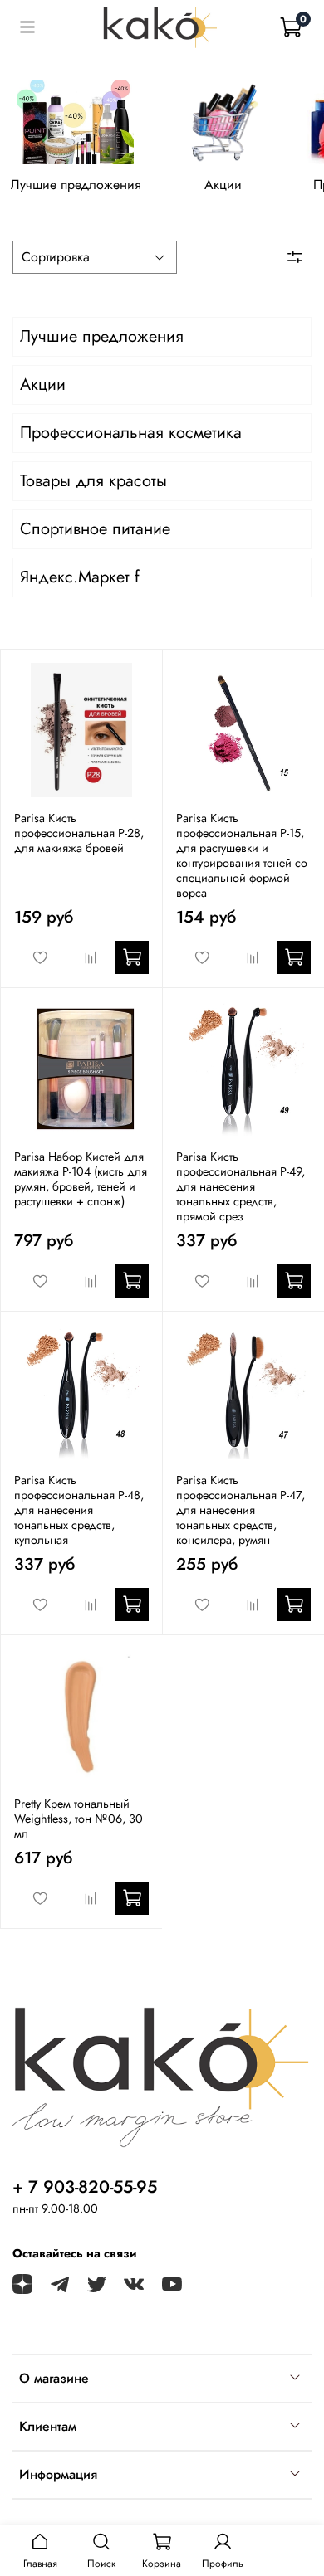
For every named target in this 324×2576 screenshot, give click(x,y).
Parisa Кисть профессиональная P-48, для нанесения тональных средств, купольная (79, 1510)
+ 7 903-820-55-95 (85, 2187)
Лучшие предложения (76, 185)
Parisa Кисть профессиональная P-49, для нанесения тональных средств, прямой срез (241, 1186)
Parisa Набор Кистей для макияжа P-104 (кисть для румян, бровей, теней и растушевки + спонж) (81, 1179)
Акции (223, 185)
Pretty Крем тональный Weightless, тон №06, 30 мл (79, 1819)
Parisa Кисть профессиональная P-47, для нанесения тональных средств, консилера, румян (241, 1510)
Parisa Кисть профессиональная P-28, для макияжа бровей (79, 833)
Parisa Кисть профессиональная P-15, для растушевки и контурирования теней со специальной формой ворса (242, 855)
